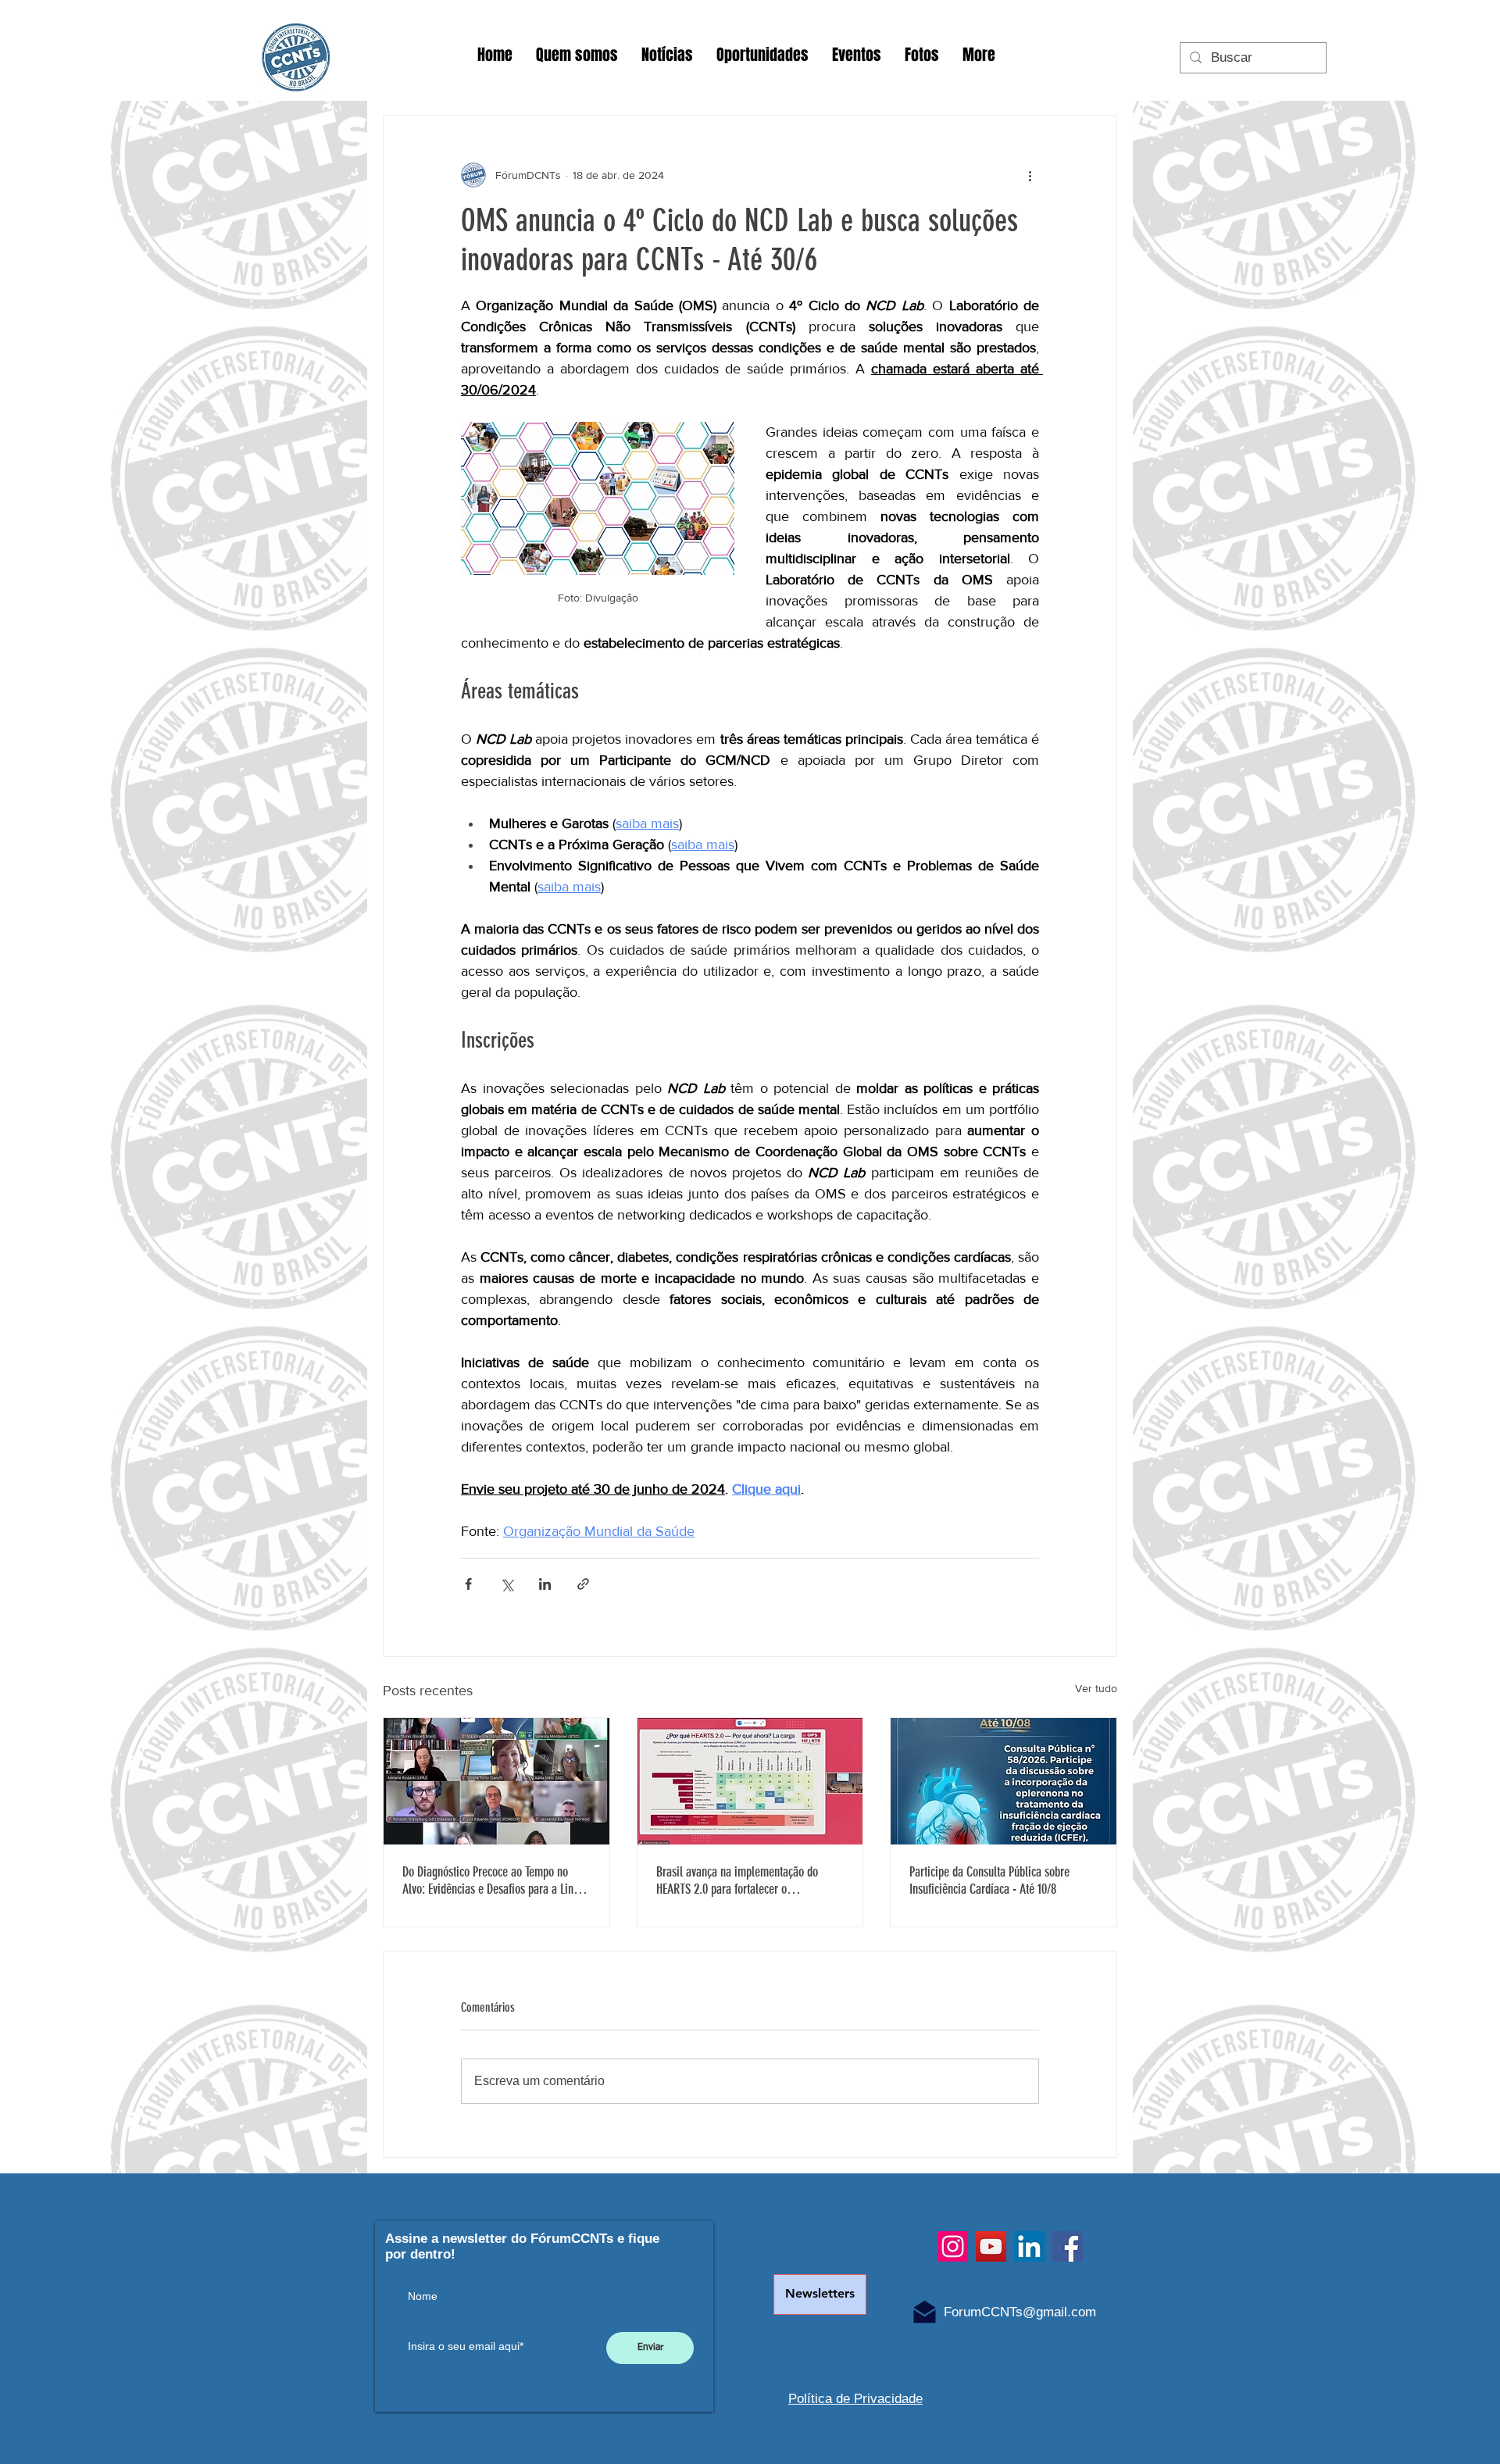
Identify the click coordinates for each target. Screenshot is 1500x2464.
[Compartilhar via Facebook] (468, 1584)
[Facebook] (1068, 2246)
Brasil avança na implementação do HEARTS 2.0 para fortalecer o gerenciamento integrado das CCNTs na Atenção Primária (745, 1880)
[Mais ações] (1030, 175)
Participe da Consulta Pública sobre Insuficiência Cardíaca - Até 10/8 (989, 1880)
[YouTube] (991, 2246)
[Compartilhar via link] (583, 1584)
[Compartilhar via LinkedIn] (545, 1584)
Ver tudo (1096, 1688)
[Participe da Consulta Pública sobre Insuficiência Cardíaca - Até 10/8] (1004, 1781)
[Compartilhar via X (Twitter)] (507, 1584)
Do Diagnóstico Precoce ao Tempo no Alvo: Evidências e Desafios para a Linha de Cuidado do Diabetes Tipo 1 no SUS (493, 1880)
